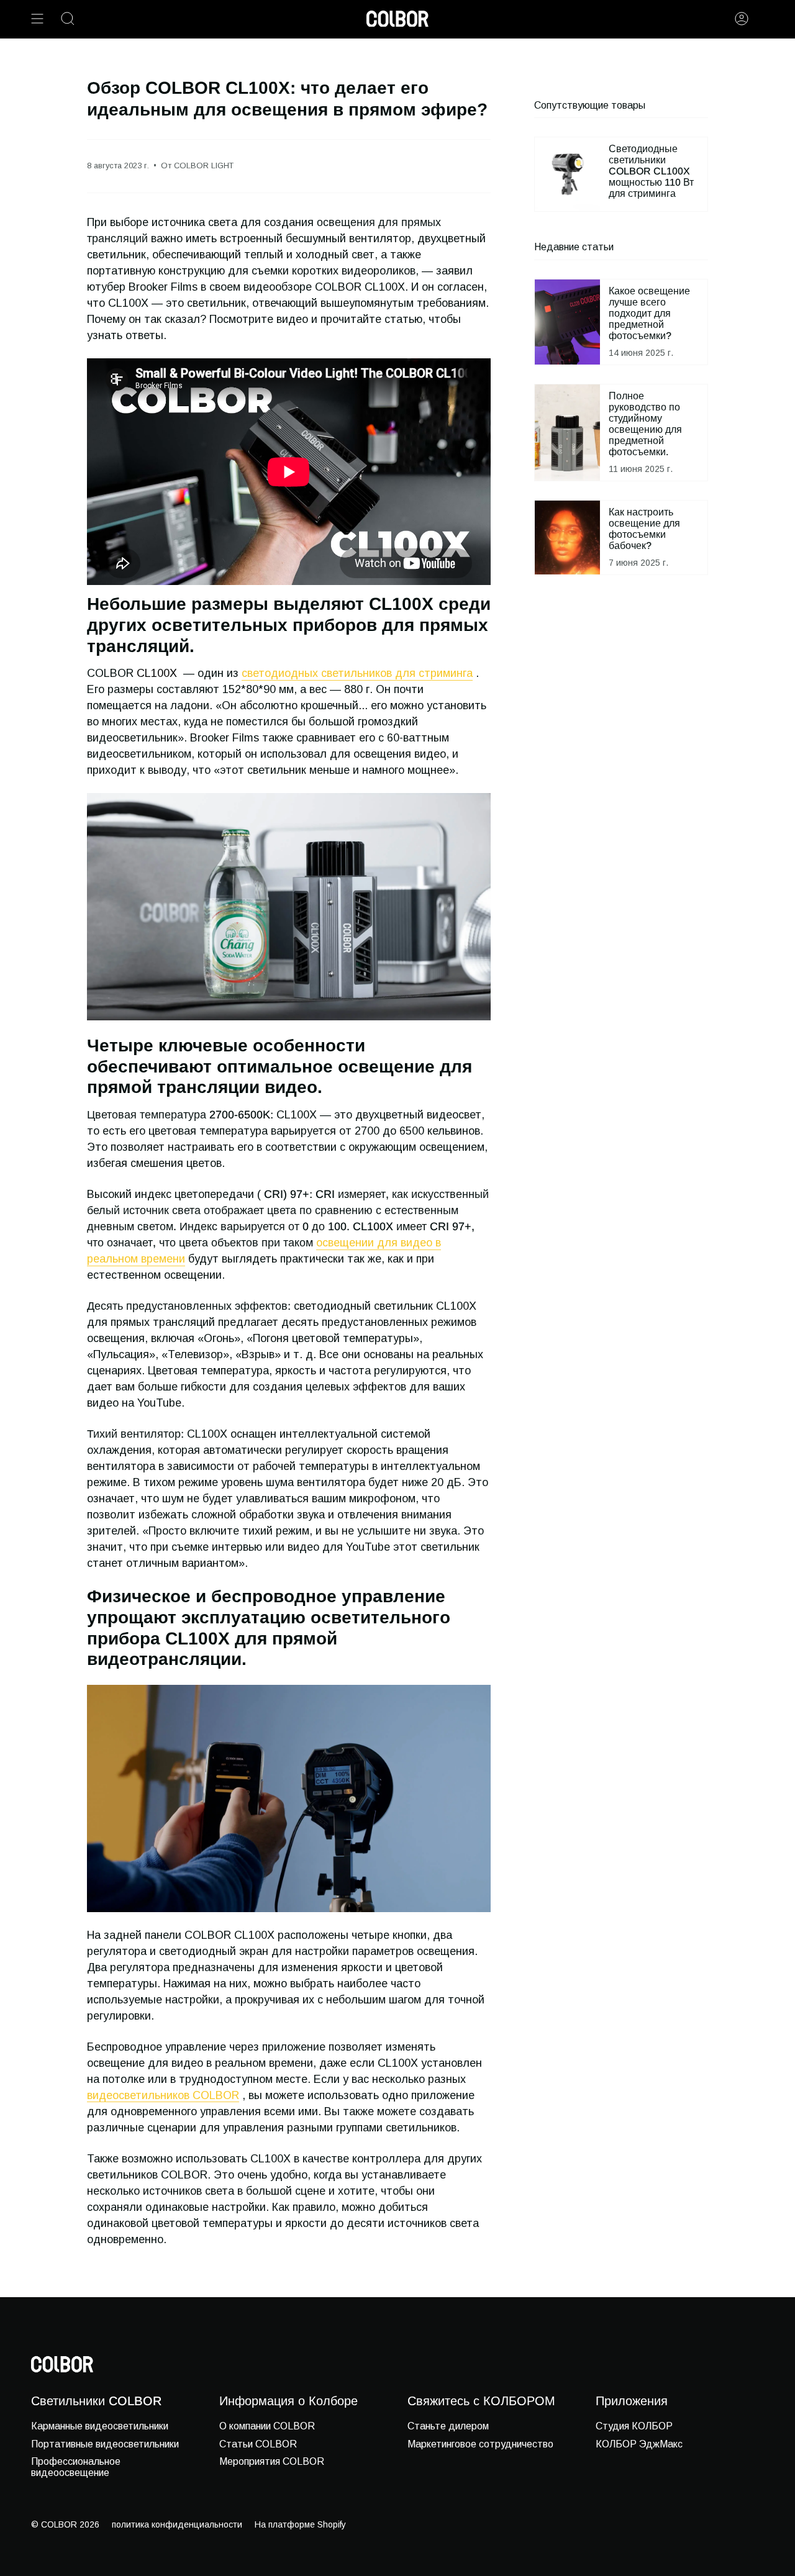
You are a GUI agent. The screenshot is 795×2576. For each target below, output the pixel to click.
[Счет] (742, 19)
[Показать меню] (37, 19)
